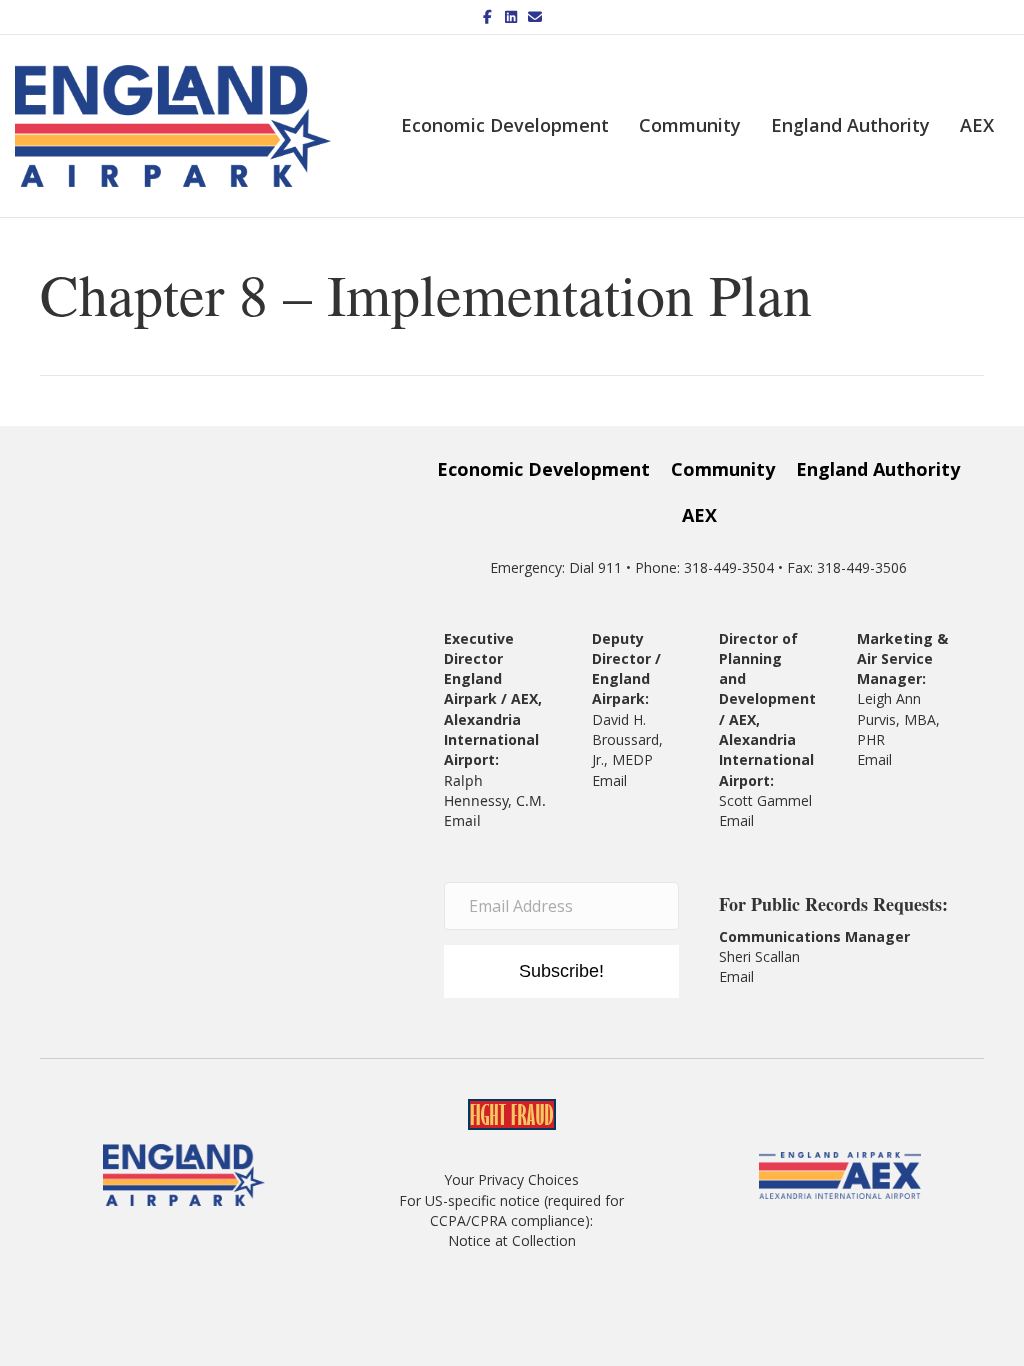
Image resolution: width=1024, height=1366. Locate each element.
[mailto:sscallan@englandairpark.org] (756, 976)
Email (462, 820)
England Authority (850, 125)
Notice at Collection (512, 1240)
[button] (561, 972)
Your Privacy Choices (511, 1179)
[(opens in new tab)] (840, 1173)
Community (690, 125)
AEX (977, 125)
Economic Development (505, 125)
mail (740, 820)
